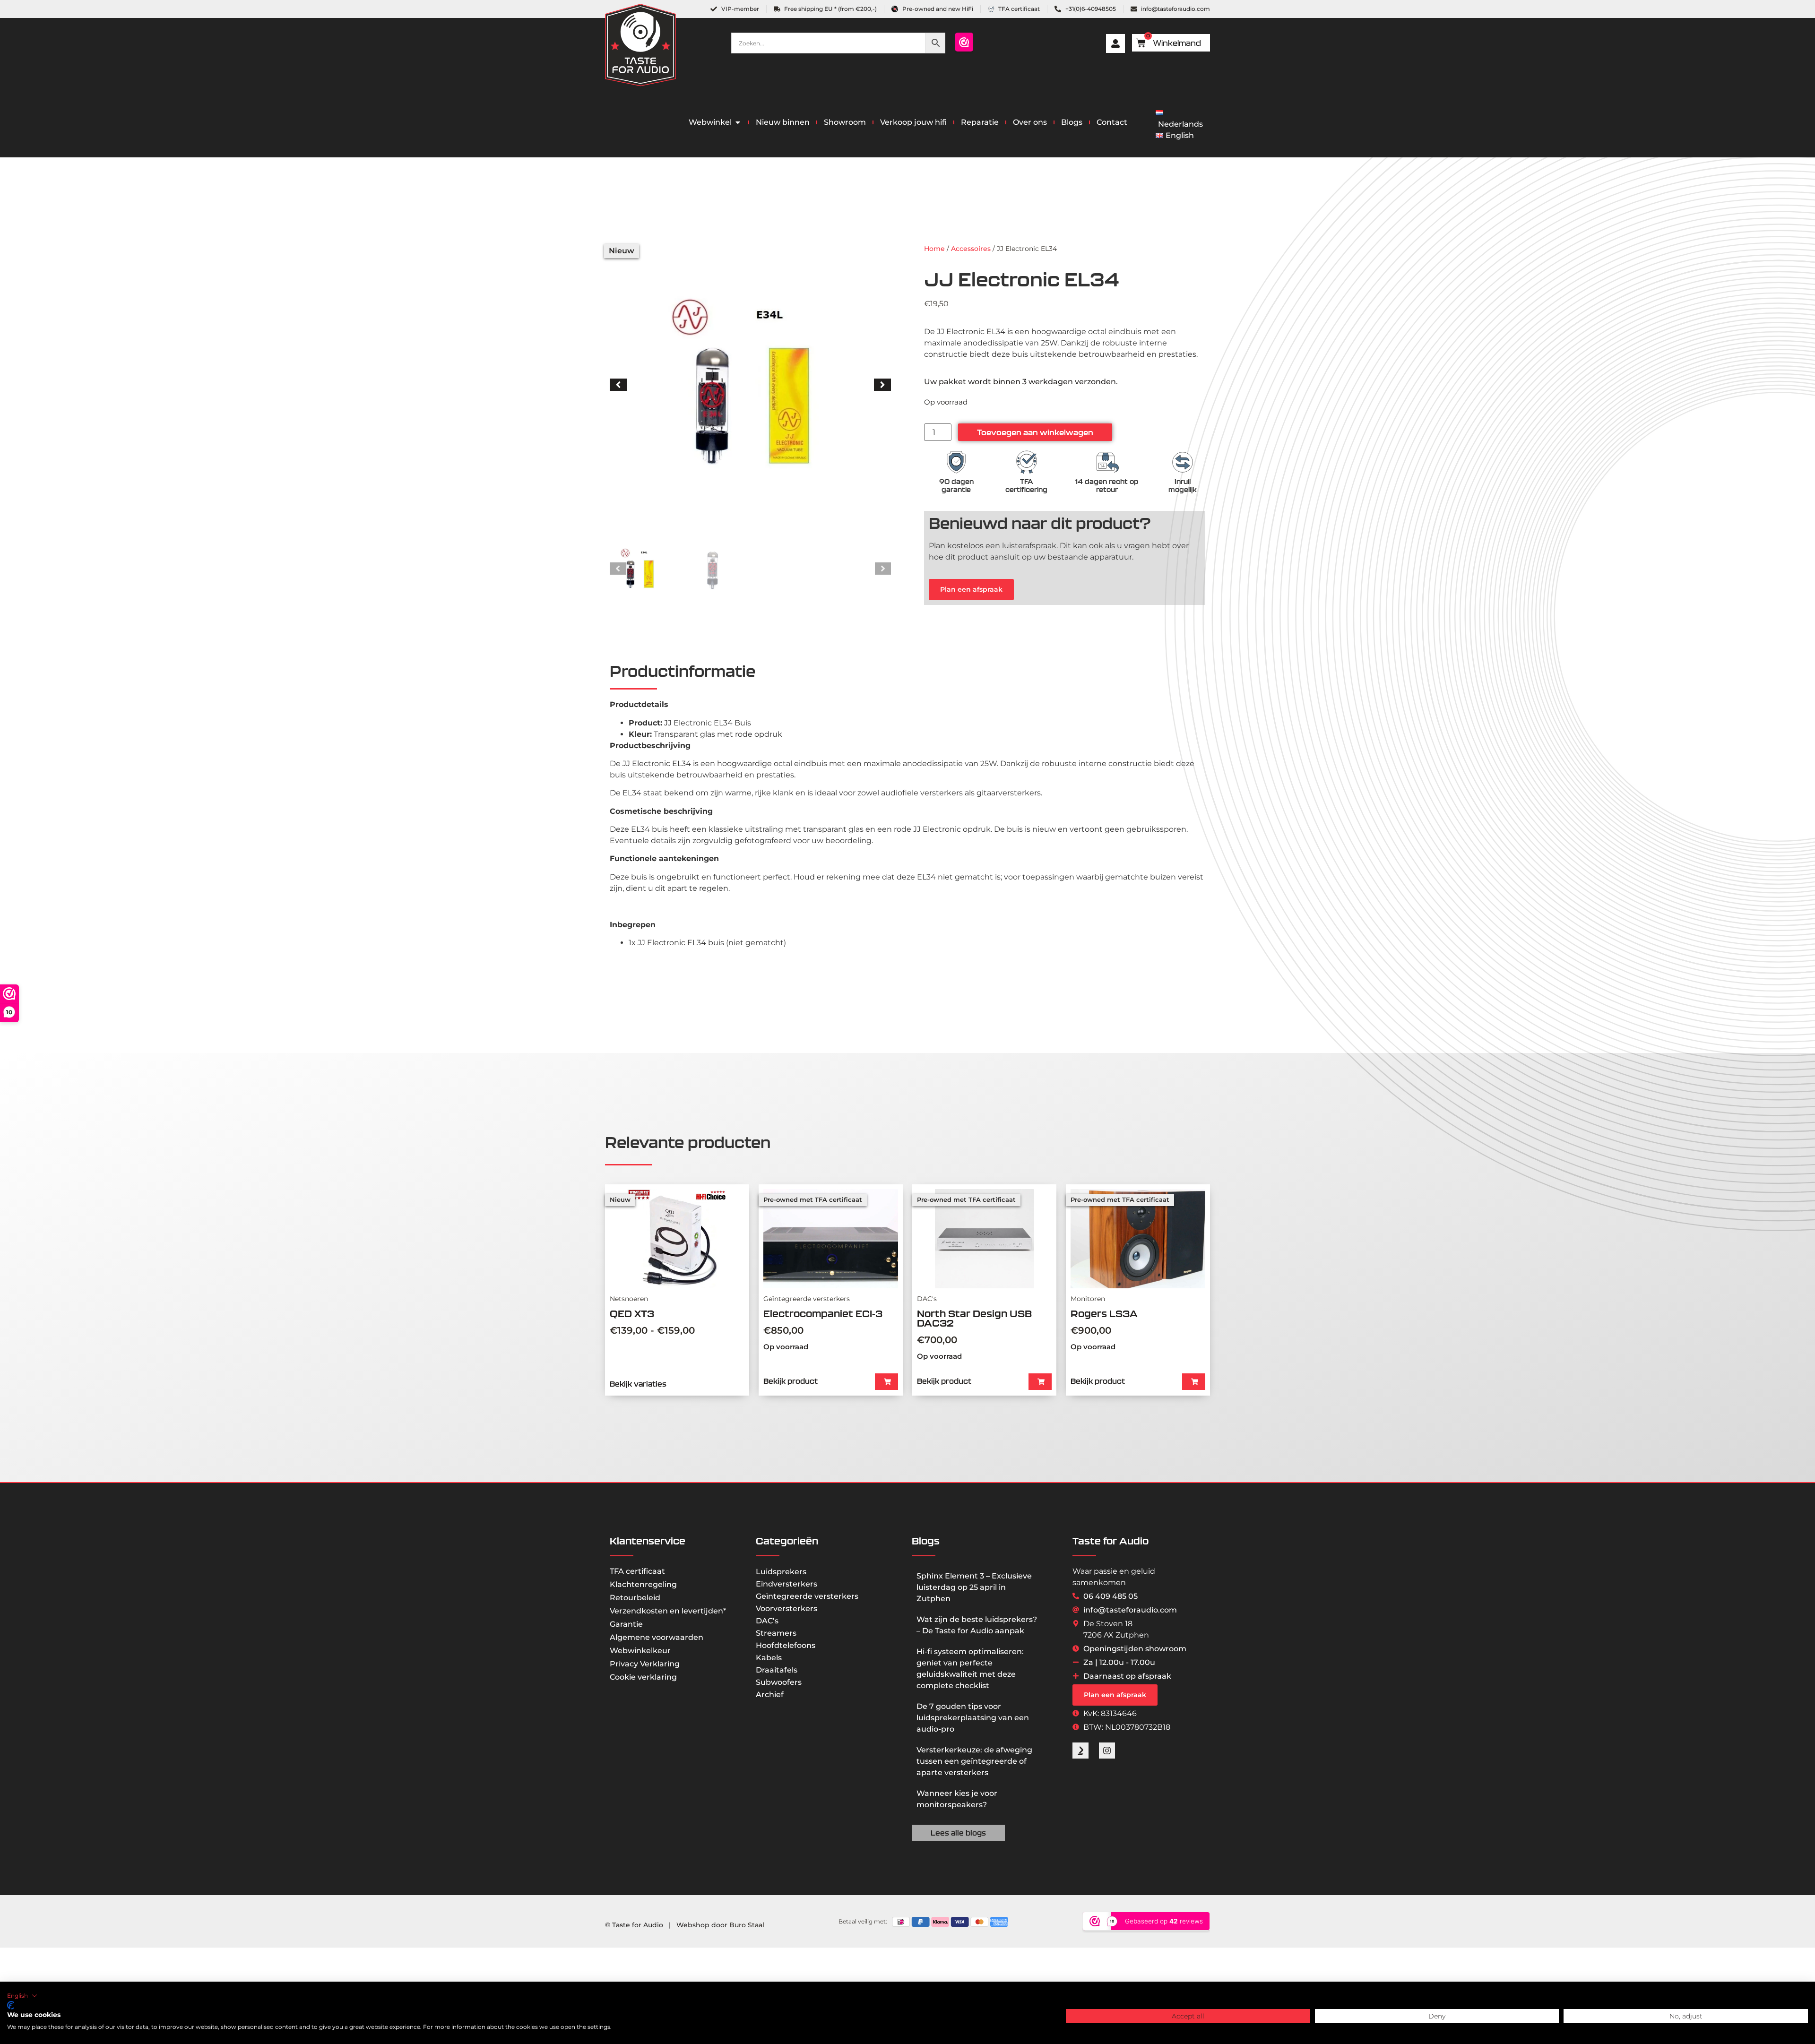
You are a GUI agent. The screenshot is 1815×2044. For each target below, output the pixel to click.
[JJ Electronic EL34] (750, 384)
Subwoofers (779, 1682)
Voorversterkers (786, 1608)
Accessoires (971, 249)
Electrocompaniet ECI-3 (823, 1314)
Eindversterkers (786, 1584)
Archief (770, 1695)
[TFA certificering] (1027, 462)
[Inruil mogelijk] (1183, 462)
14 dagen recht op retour (1107, 486)
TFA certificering (1026, 486)
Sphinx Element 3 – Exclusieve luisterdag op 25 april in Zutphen (974, 1587)
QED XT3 (632, 1314)
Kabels (769, 1658)
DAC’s (767, 1621)
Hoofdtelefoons (786, 1645)
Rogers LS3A (1104, 1314)
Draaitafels (777, 1670)
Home (934, 249)
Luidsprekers (781, 1572)
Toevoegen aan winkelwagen (1035, 432)
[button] (618, 385)
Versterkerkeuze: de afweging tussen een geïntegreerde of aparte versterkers (974, 1761)
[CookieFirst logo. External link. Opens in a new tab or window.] (11, 2005)
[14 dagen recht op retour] (1107, 462)
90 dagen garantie (956, 486)
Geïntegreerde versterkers (807, 1596)
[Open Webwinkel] (738, 122)
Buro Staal (747, 1925)
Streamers (776, 1633)
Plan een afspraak (971, 589)
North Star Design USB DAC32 (974, 1318)
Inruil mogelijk (1183, 486)
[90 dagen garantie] (956, 462)
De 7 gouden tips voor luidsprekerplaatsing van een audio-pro (973, 1718)
